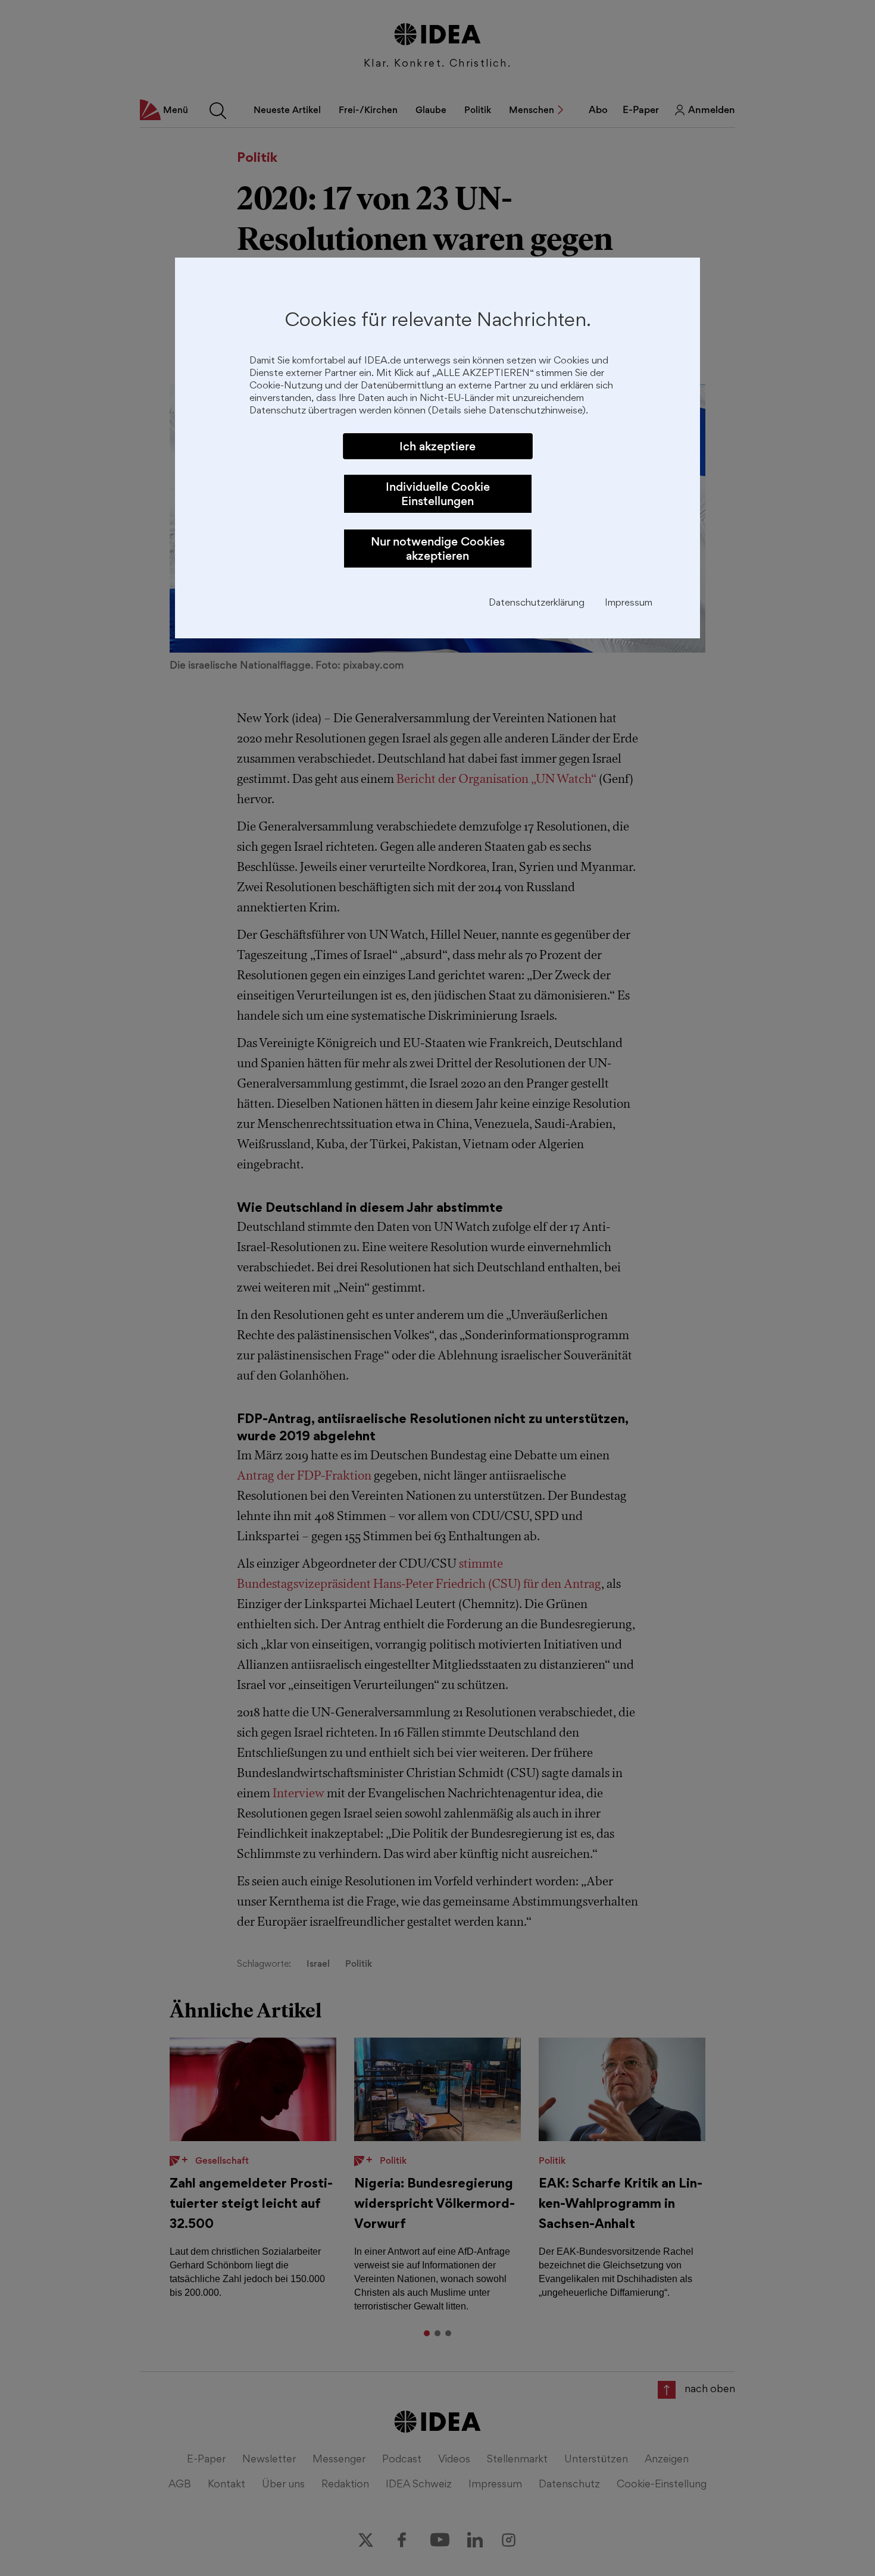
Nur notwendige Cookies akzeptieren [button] (438, 549)
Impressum (629, 604)
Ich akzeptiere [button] (437, 446)
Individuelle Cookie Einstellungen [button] (438, 494)
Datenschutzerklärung (537, 604)
